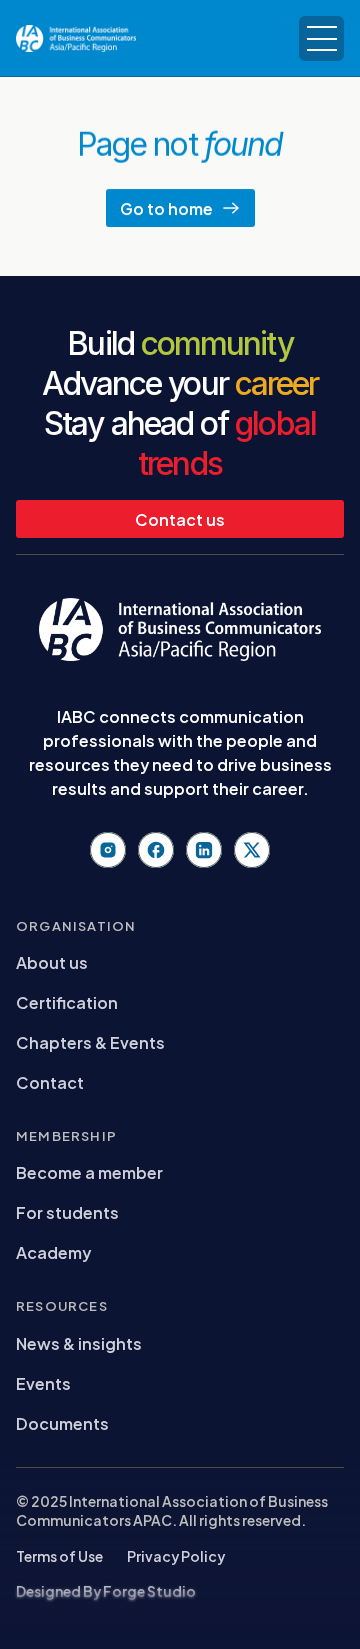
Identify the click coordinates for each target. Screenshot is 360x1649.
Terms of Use (59, 1555)
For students (67, 1211)
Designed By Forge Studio (106, 1590)
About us (52, 961)
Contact (50, 1081)
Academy (53, 1251)
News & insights (79, 1342)
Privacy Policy (176, 1555)
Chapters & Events (90, 1041)
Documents (62, 1422)
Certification (67, 1001)
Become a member (89, 1171)
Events (43, 1382)
